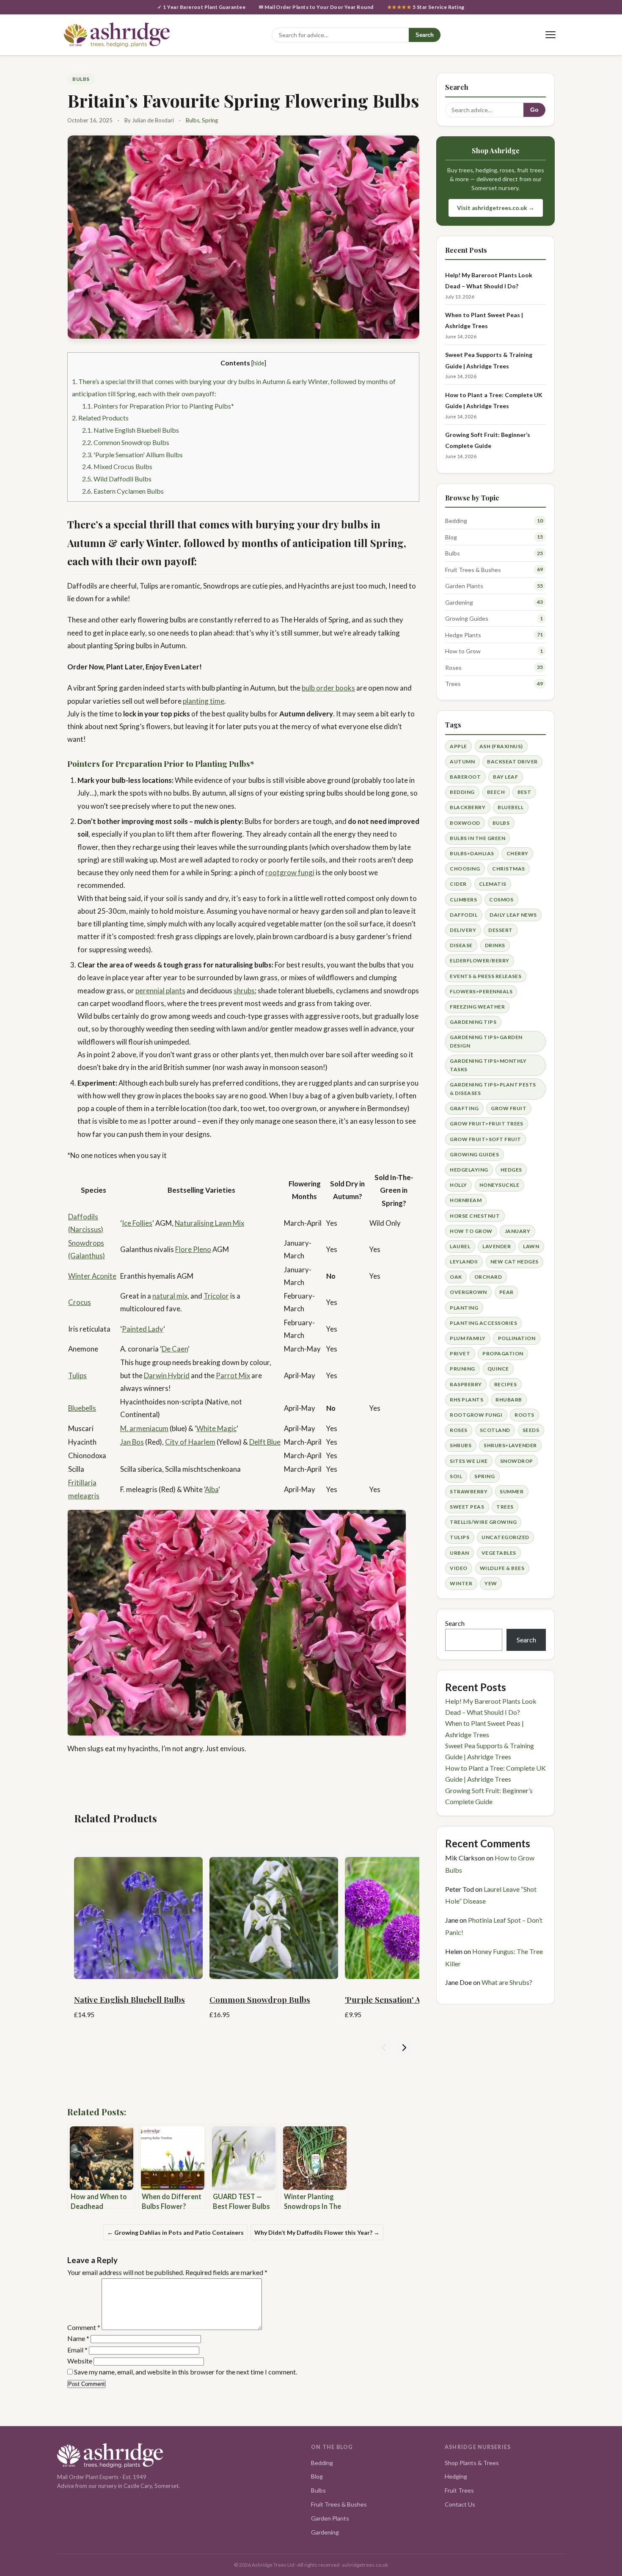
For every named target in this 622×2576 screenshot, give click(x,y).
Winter (461, 1583)
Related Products (100, 418)
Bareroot (465, 777)
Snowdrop (517, 1461)
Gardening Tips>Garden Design (486, 1041)
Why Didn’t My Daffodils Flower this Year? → (317, 2232)
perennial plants (160, 991)
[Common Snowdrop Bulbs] (274, 1915)
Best (524, 792)
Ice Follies (137, 1223)
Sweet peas (467, 1507)
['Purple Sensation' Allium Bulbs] (409, 1915)
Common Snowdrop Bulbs (126, 442)
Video (458, 1568)
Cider (458, 884)
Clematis (493, 884)
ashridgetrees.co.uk (365, 2565)
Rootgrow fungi (476, 1415)
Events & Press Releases (486, 976)
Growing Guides (467, 618)
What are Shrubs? (507, 1982)
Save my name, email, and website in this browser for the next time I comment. (186, 2372)
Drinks (495, 945)
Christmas (508, 869)
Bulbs (81, 79)
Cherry (517, 853)
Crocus (80, 1302)
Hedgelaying (469, 1170)
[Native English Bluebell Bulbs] (138, 1915)
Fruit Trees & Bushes (473, 570)
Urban (459, 1553)
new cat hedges (515, 1262)
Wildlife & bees (502, 1568)
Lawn (531, 1246)
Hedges (511, 1170)
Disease (461, 945)
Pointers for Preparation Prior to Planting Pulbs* (158, 406)
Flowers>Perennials (481, 991)
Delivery (463, 930)
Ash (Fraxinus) (501, 746)
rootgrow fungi (290, 872)
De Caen (175, 1349)
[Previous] (384, 2048)
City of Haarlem (190, 1442)
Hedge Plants (463, 635)
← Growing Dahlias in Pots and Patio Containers (175, 2232)
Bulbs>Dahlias (472, 853)
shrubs (244, 991)
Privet (460, 1353)
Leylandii (464, 1262)
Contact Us (460, 2504)
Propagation (503, 1353)
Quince (498, 1369)
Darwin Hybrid (167, 1375)
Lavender (497, 1246)
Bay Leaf (505, 777)
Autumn (462, 761)
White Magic (216, 1428)
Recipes (505, 1384)
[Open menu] (550, 35)
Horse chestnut (475, 1216)
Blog (451, 537)
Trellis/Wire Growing (483, 1522)
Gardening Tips (473, 1022)
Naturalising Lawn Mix (209, 1223)
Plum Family (468, 1338)
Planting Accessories (483, 1323)
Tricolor (216, 1296)
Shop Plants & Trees (472, 2463)
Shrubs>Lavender (510, 1445)
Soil (456, 1476)
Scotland (495, 1430)
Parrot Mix (233, 1375)
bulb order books (328, 688)
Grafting (464, 1108)
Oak (456, 1277)
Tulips (77, 1375)
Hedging (456, 2476)
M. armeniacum (144, 1428)
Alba (212, 1489)
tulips (460, 1537)
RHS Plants (466, 1400)
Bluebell (511, 807)
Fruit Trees (459, 2490)
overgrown (468, 1292)
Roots (524, 1415)
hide (259, 363)
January (517, 1231)
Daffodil (464, 915)
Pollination (517, 1338)
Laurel (460, 1246)
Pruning (462, 1369)
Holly (458, 1185)
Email (77, 2350)
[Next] (404, 2048)
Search (425, 35)
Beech (496, 792)
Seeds (531, 1430)
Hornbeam (466, 1200)
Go (534, 110)
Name (78, 2338)
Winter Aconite (92, 1276)
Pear (506, 1292)
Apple (458, 746)
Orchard (488, 1277)
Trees (453, 684)
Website (80, 2361)
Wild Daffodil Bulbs (117, 479)
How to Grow (463, 651)
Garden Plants (464, 586)
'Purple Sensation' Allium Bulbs (132, 455)
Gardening (459, 602)
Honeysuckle (499, 1185)
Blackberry (468, 807)
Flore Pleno (193, 1249)
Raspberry (466, 1384)
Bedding (456, 521)
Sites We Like (469, 1461)
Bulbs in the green (478, 838)
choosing (465, 869)
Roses (453, 667)
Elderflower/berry (479, 960)
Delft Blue (265, 1442)
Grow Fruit (509, 1108)
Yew (491, 1583)
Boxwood (465, 823)
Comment (84, 2327)
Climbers (463, 900)
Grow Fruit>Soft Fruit (485, 1139)
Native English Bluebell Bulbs (131, 430)
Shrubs (461, 1445)
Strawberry (469, 1491)
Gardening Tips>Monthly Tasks (488, 1065)
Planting (464, 1308)
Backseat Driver (512, 761)
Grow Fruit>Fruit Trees (487, 1124)
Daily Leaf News (513, 915)
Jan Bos (132, 1442)
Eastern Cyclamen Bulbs (123, 491)
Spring (210, 120)
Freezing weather (477, 1007)
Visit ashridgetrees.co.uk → (496, 208)
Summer (512, 1491)
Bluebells (82, 1408)
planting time (204, 701)
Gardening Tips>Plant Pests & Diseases (493, 1089)
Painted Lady (143, 1329)
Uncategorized (505, 1537)
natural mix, (171, 1296)
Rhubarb (509, 1400)
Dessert (500, 930)
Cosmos (501, 900)
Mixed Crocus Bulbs (117, 466)
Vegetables (499, 1553)
